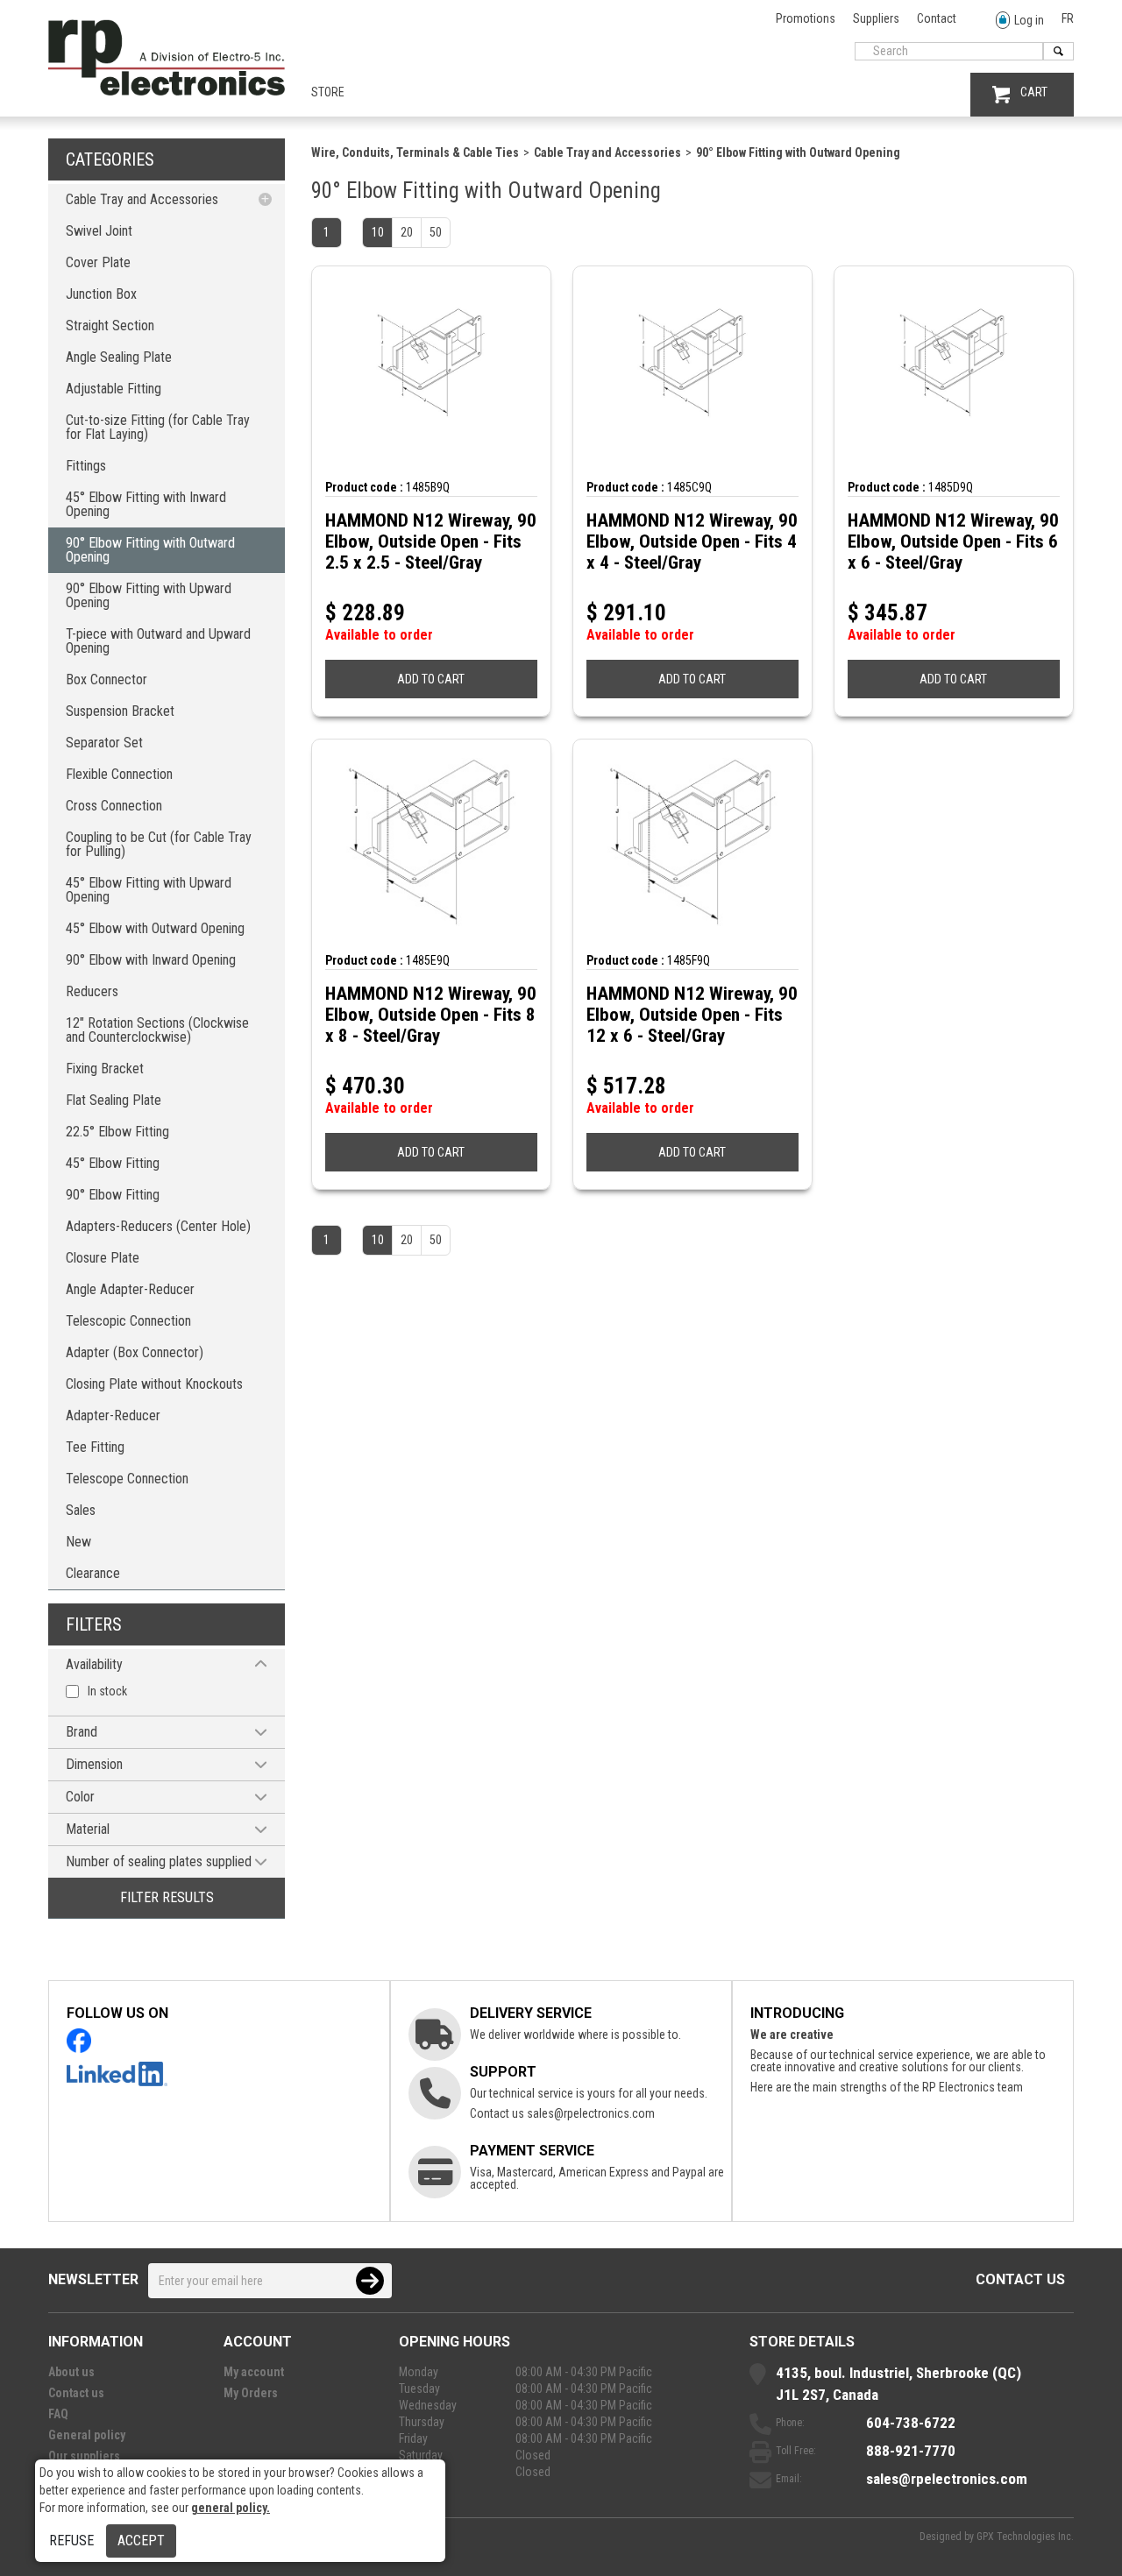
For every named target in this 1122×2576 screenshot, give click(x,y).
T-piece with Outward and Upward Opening (158, 641)
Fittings (86, 466)
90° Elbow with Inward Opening (151, 960)
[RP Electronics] (167, 91)
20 (407, 232)
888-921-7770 (911, 2451)
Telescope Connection (127, 1479)
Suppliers (876, 18)
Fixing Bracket (105, 1069)
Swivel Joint (99, 231)
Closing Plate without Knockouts (154, 1384)
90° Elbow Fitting (113, 1195)
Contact (937, 18)
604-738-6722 (911, 2423)
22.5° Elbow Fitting (117, 1132)
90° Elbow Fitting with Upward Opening (149, 595)
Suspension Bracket (120, 711)
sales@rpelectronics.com (591, 2113)
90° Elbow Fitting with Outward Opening (150, 550)
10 (378, 232)
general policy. (231, 2508)
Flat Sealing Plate (114, 1100)
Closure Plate (103, 1258)
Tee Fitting (95, 1447)
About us (71, 2372)
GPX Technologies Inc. (1025, 2537)
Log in (1029, 20)
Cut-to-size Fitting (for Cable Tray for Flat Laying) (158, 427)
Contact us (1020, 2279)
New (78, 1542)
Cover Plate (98, 262)
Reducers (92, 991)
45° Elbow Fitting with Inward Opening (146, 504)
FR (1068, 18)
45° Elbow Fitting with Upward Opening (149, 890)
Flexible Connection (119, 774)
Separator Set (104, 743)
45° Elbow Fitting (113, 1163)
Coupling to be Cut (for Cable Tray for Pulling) (159, 844)
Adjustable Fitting (114, 389)
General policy (87, 2435)
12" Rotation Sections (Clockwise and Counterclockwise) (157, 1030)
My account (254, 2372)
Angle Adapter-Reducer (130, 1289)
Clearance (93, 1573)
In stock (107, 1691)
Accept (141, 2541)
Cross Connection (114, 806)
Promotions (806, 18)
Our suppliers (84, 2456)
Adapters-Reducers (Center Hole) (158, 1226)
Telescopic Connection (128, 1321)
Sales (81, 1510)
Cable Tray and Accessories (142, 199)
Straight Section (110, 326)
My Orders (251, 2393)
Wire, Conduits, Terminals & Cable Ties (415, 152)
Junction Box (101, 294)
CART (1034, 92)
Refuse (71, 2541)
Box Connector (107, 679)
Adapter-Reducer (113, 1415)
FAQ (58, 2414)
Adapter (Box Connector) (135, 1352)
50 (436, 232)
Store (328, 92)
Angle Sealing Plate (119, 357)
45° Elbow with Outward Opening (155, 928)
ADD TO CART (431, 679)
